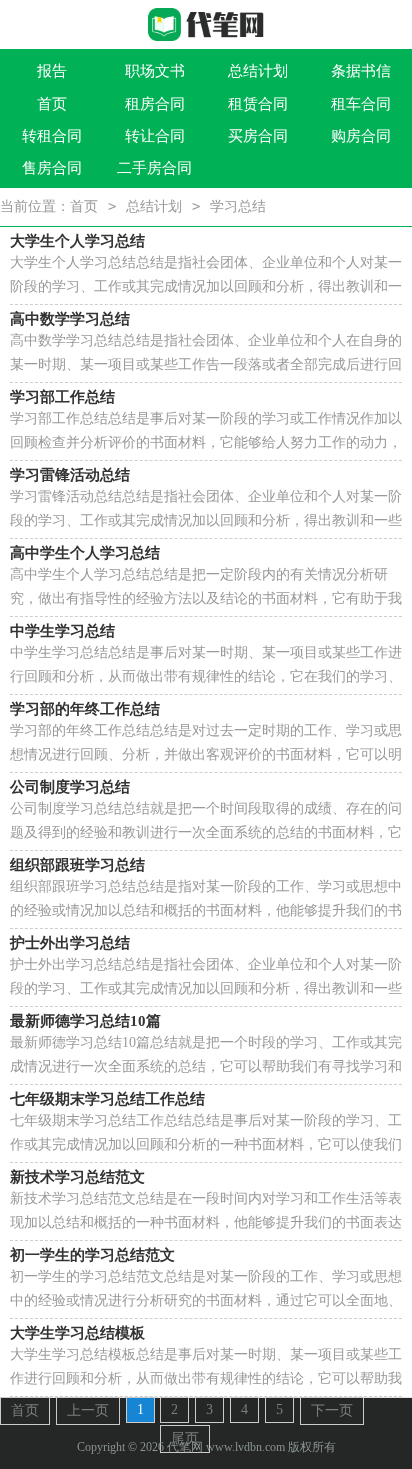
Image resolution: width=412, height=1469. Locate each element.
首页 (52, 104)
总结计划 (258, 71)
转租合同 (52, 136)
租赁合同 (258, 104)
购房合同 (361, 136)
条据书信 (361, 71)
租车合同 (361, 104)
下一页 (332, 1410)
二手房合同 (154, 168)
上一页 (88, 1410)
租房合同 (155, 104)
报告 (52, 71)
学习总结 (238, 206)
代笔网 (185, 1447)
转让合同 (155, 136)
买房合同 (258, 136)
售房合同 (52, 168)
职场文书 (155, 71)
